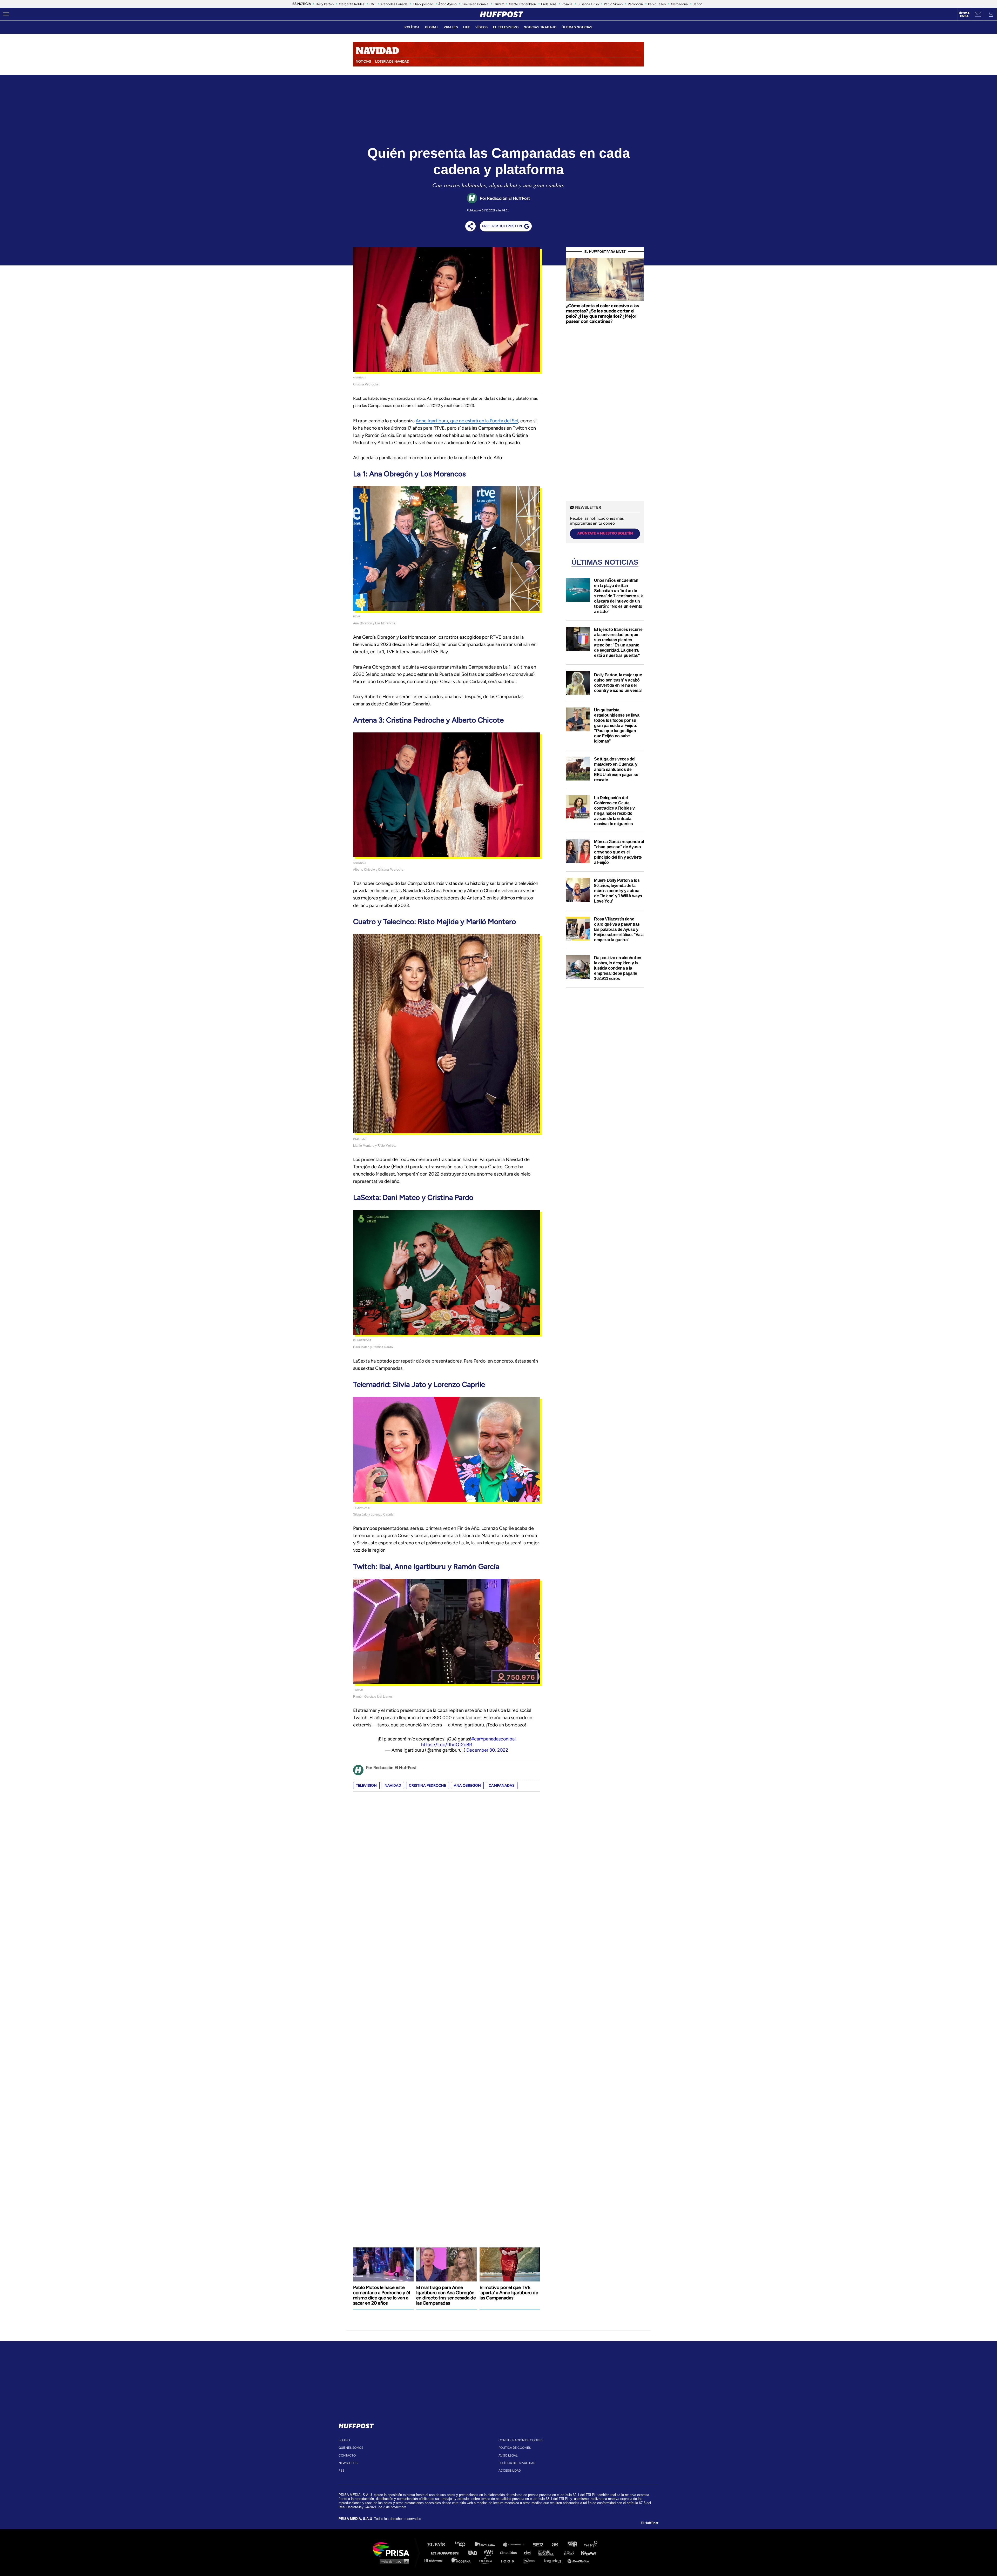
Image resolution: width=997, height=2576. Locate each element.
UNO (475, 2552)
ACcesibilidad (510, 2471)
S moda (531, 2560)
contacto (347, 2455)
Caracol (591, 2545)
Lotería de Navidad (392, 61)
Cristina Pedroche (427, 1786)
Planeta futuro (568, 2552)
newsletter (349, 2463)
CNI (372, 4)
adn (572, 2545)
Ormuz (499, 4)
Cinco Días (510, 2552)
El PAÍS (439, 2545)
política (412, 27)
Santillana (488, 2545)
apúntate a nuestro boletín (605, 533)
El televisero (506, 27)
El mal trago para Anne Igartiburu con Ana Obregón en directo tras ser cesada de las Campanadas (446, 2295)
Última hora (964, 15)
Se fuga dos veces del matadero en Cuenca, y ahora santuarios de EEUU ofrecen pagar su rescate (616, 769)
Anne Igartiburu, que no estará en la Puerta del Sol (467, 421)
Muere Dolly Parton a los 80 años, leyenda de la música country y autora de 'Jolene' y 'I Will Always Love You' (618, 891)
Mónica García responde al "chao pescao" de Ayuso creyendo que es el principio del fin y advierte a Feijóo (619, 852)
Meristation (579, 2560)
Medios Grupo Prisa (393, 2561)
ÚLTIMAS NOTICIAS (577, 27)
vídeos (482, 27)
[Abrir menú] (6, 14)
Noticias (363, 61)
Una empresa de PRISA (393, 2549)
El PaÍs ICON (509, 2560)
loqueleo (554, 2560)
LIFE (467, 27)
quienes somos (351, 2448)
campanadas (502, 1786)
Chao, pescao (423, 4)
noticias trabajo (540, 27)
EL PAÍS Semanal (548, 2552)
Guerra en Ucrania (475, 4)
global (432, 27)
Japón (698, 4)
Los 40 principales (464, 2545)
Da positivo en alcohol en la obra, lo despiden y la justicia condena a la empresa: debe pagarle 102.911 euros (618, 968)
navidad (393, 1786)
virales (451, 27)
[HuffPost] (356, 2425)
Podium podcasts (487, 2560)
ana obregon (467, 1786)
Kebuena (586, 2552)
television (366, 1786)
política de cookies (515, 2448)
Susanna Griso (588, 4)
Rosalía (567, 4)
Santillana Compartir (516, 2545)
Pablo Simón (613, 4)
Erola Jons (549, 4)
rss (341, 2471)
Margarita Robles (352, 4)
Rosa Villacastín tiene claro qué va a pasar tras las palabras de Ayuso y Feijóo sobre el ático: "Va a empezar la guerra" (619, 929)
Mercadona (679, 4)
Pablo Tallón (657, 4)
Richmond (436, 2560)
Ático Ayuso (447, 4)
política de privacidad (517, 2463)
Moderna (462, 2560)
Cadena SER (538, 2545)
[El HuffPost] (502, 14)
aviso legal (508, 2455)
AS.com (555, 2545)
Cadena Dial (529, 2552)
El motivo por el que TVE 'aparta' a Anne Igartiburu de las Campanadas (509, 2293)
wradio (490, 2552)
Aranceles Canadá (394, 4)
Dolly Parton (325, 4)
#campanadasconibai (493, 1739)
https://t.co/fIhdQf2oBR (447, 1745)
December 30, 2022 (487, 1750)
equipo (344, 2440)
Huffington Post (446, 2552)
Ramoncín (635, 4)
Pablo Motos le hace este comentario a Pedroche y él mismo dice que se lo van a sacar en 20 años (382, 2295)
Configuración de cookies (521, 2440)
